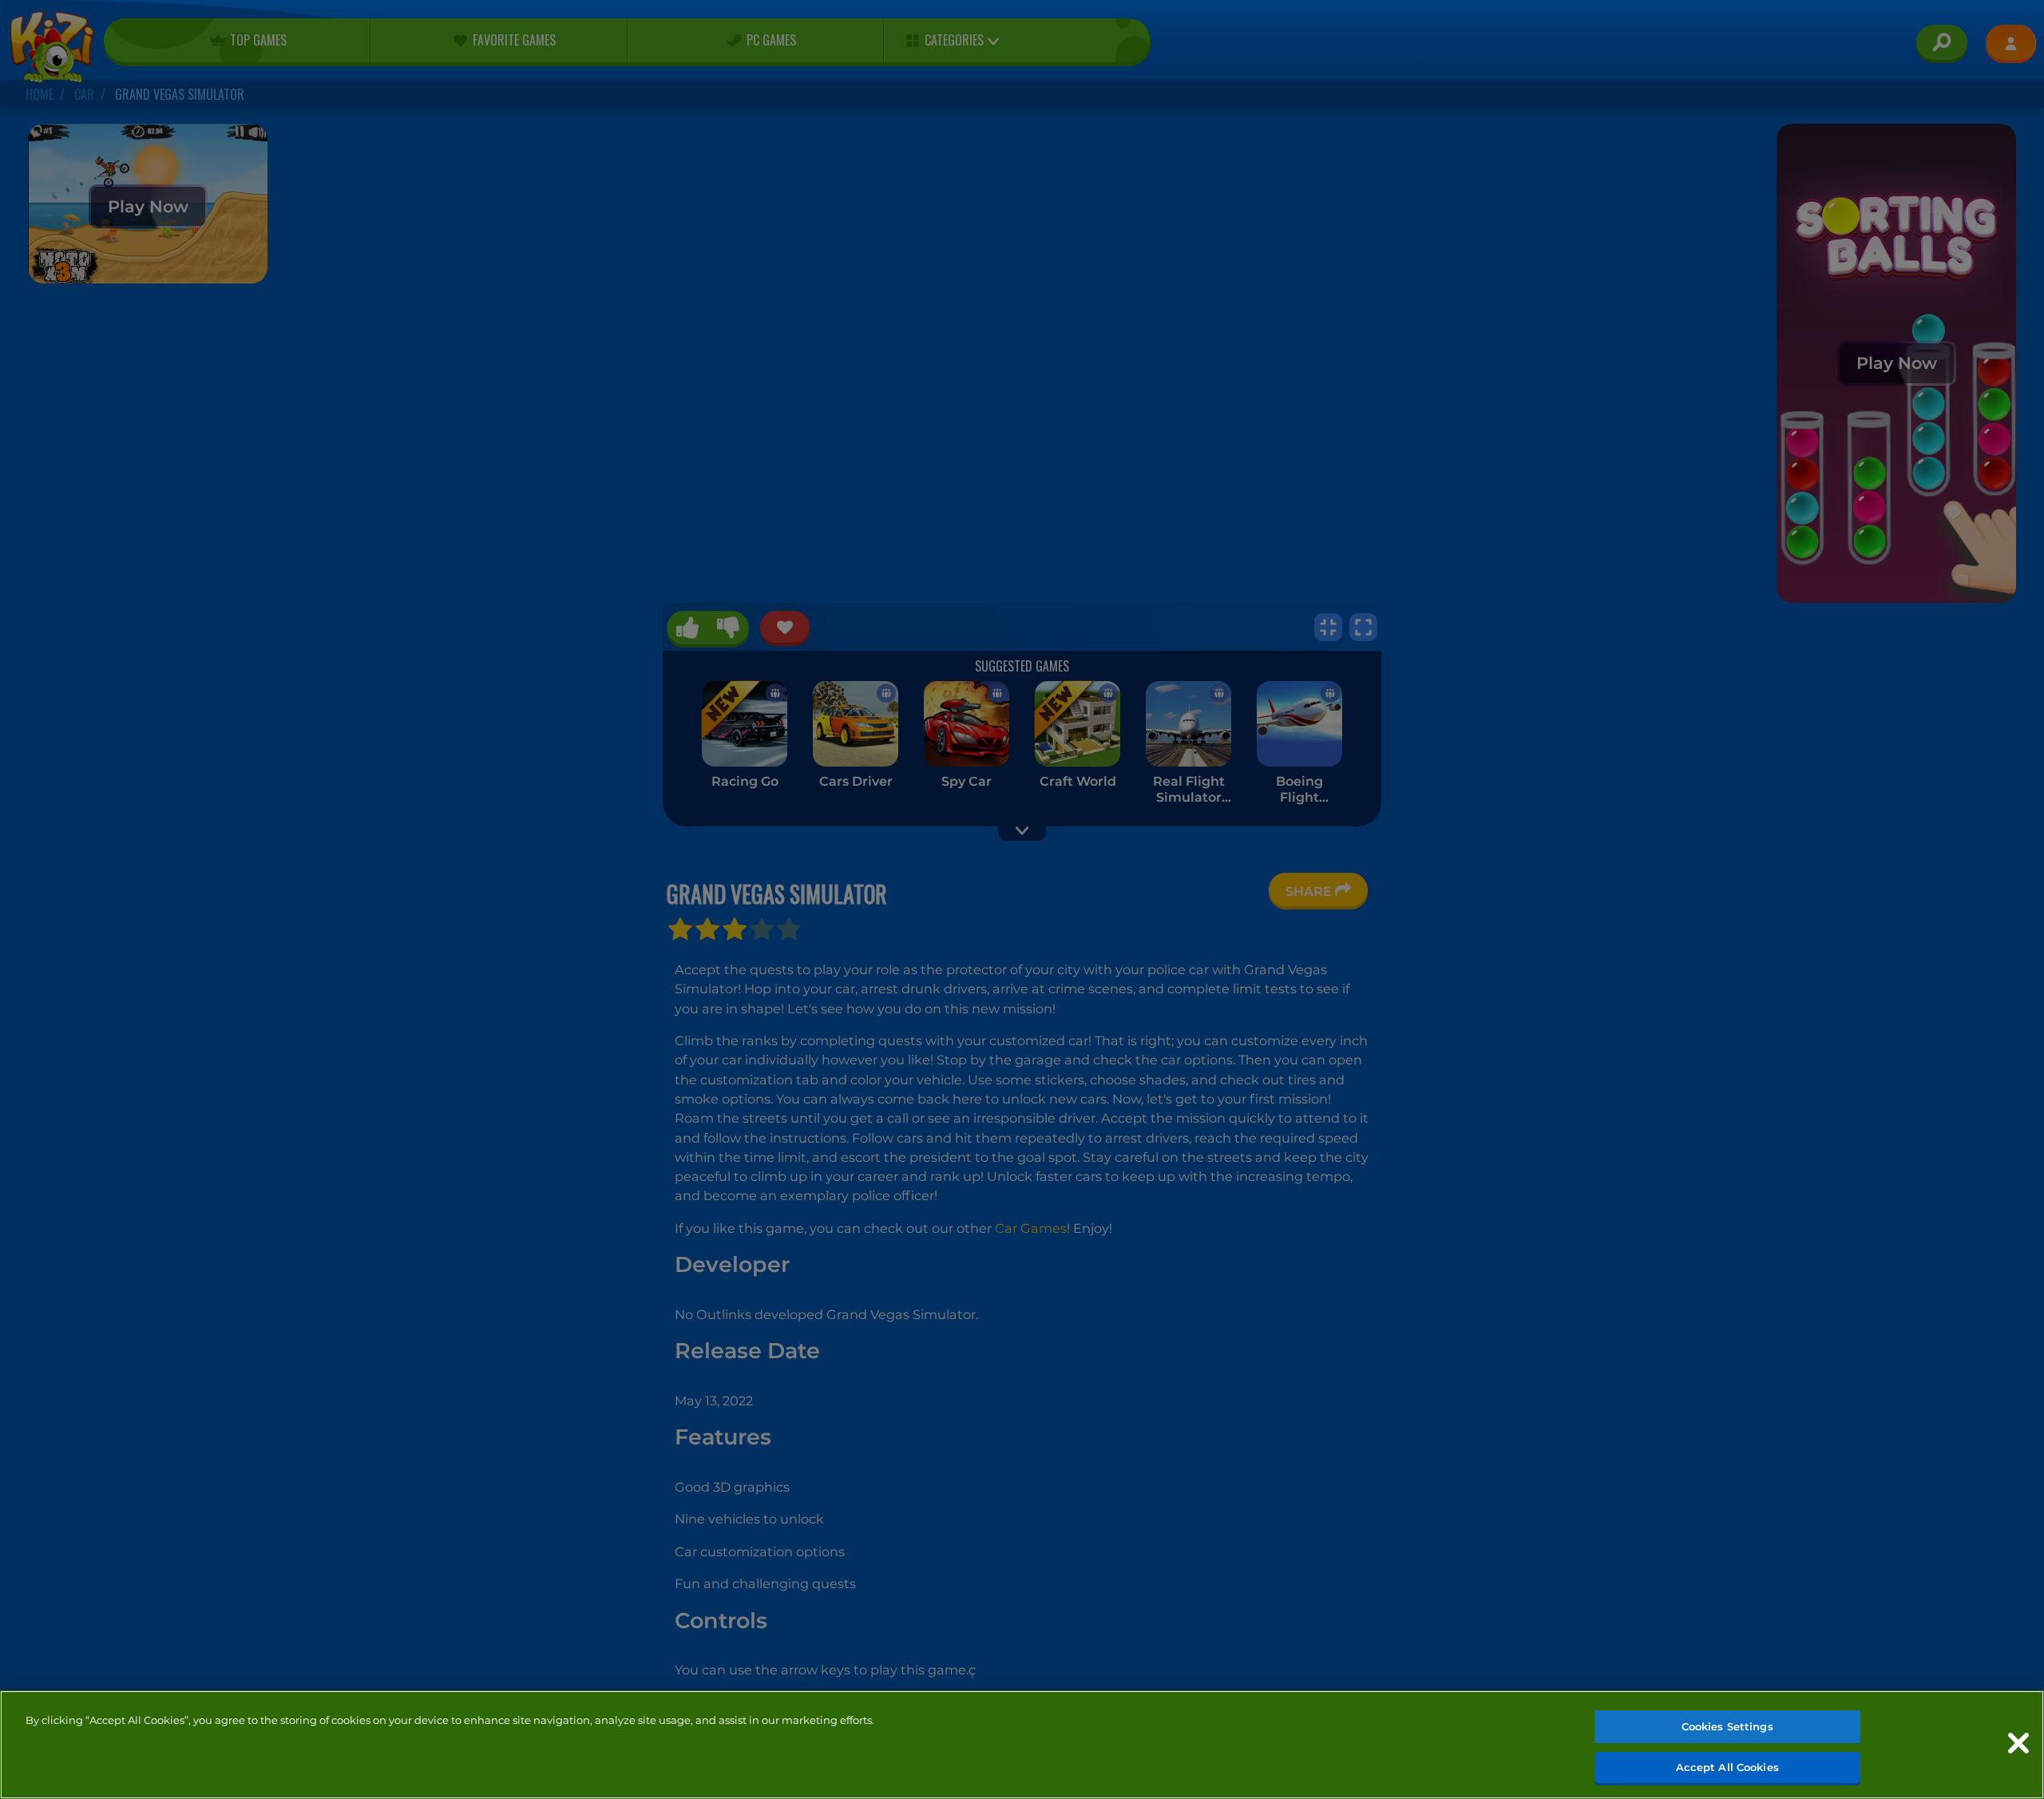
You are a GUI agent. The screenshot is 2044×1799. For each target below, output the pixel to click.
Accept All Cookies (1727, 1766)
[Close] (2018, 1743)
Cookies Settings (1727, 1726)
